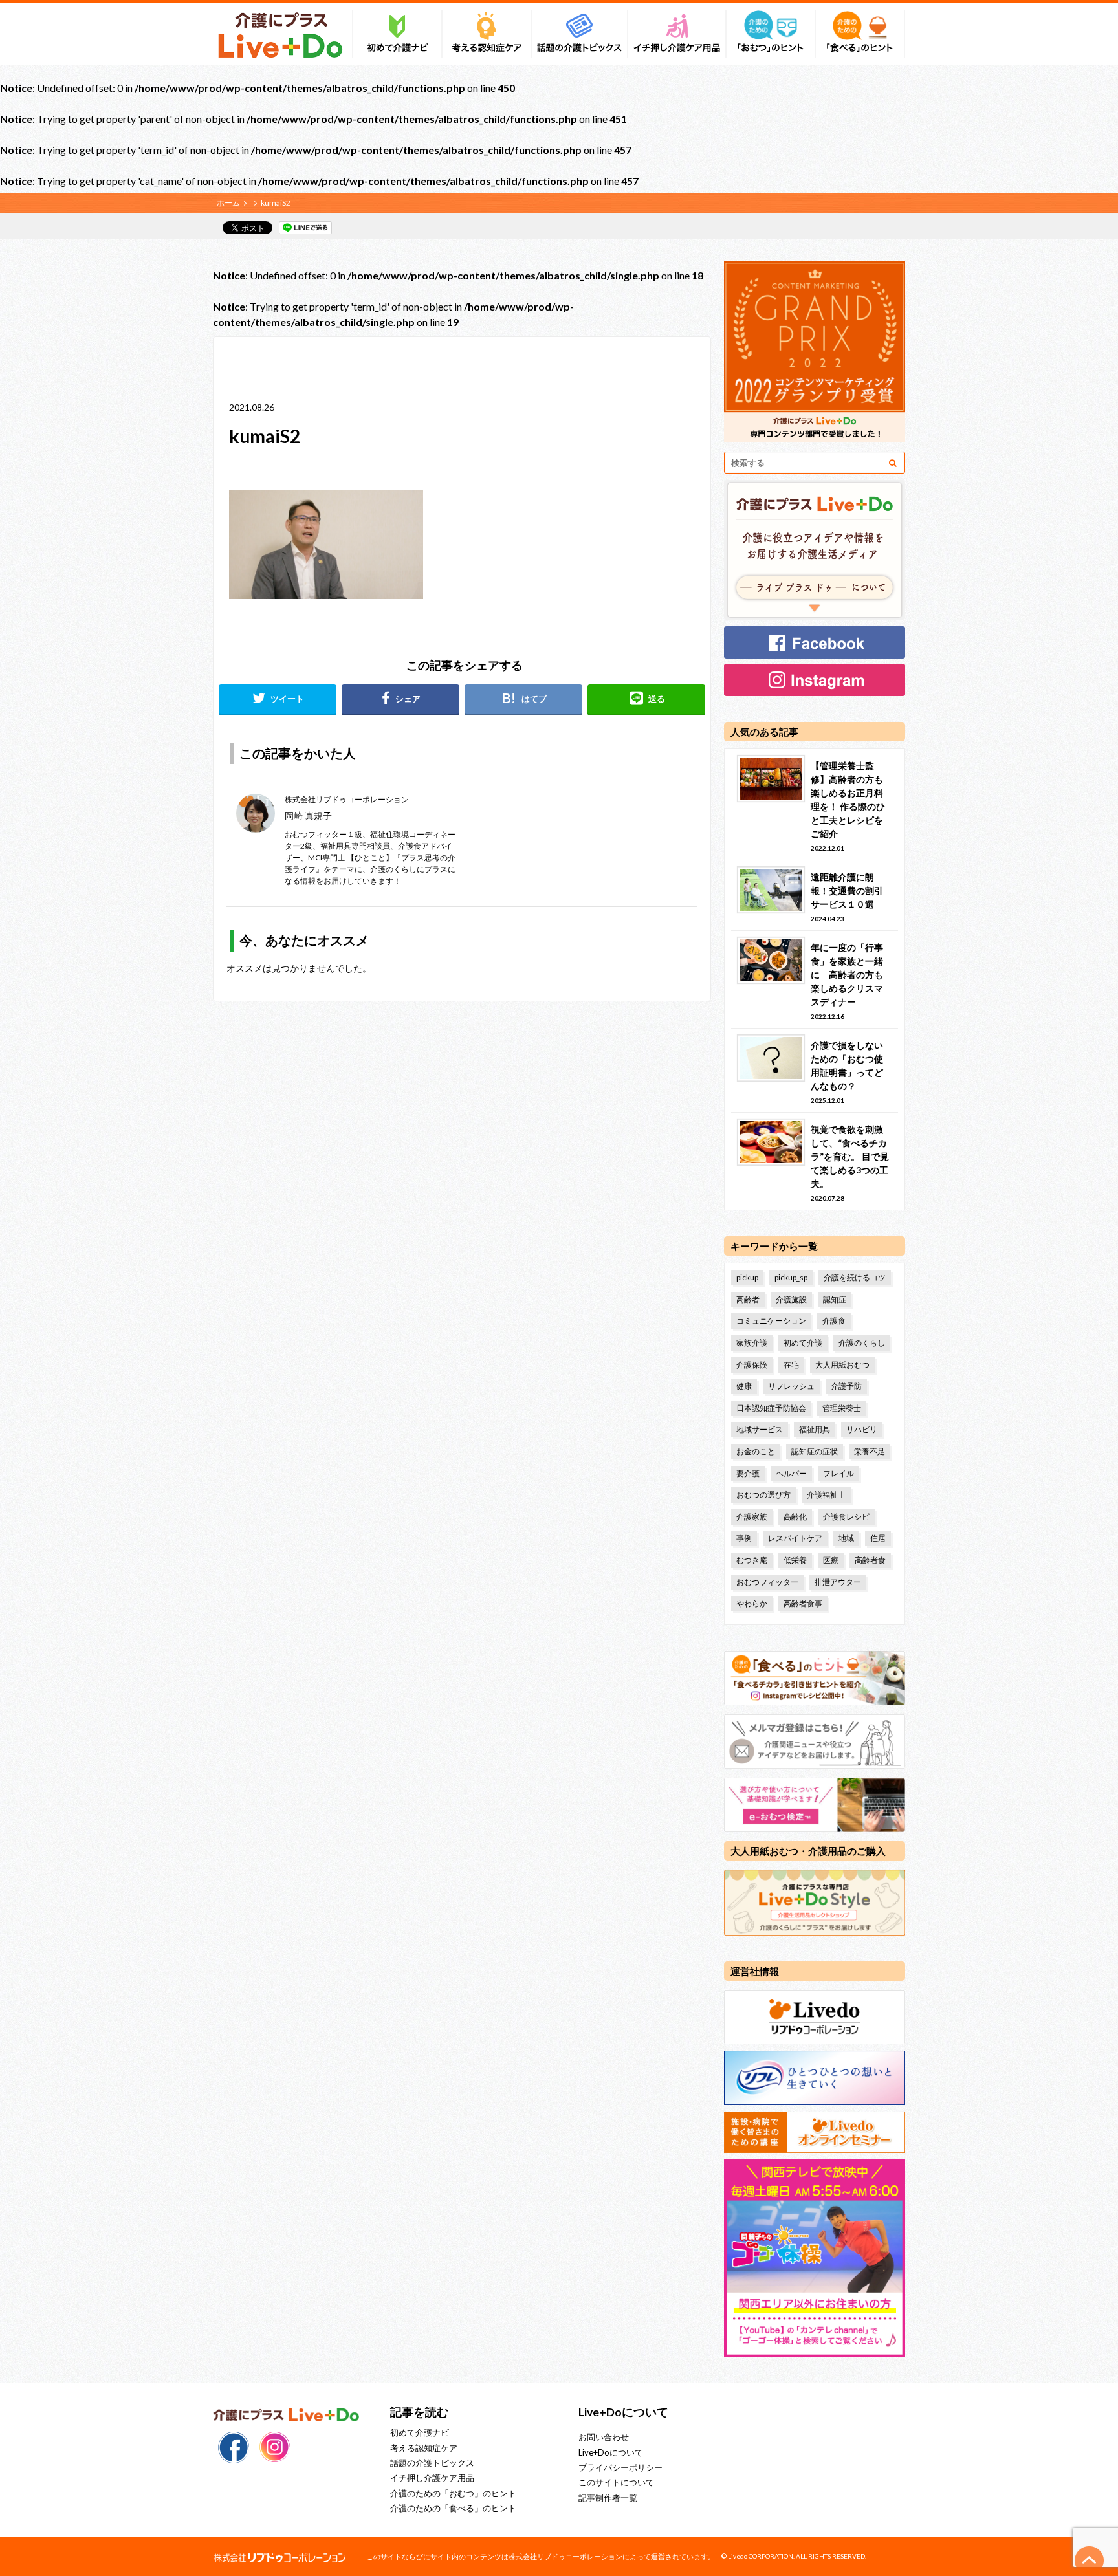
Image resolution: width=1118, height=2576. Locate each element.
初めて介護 (803, 1343)
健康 (744, 1386)
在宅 (791, 1365)
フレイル (838, 1473)
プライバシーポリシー (620, 2467)
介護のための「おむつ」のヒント (453, 2493)
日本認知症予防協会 (771, 1408)
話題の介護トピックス (432, 2463)
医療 (831, 1560)
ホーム (228, 203)
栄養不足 (870, 1451)
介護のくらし (862, 1343)
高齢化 (795, 1517)
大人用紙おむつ (842, 1365)
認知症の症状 (815, 1451)
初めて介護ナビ (420, 2432)
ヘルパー (791, 1473)
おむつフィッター (767, 1582)
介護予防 (846, 1386)
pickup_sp (791, 1277)
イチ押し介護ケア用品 (432, 2478)
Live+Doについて (611, 2452)
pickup (747, 1277)
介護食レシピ (846, 1517)
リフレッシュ (791, 1386)
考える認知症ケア (424, 2448)
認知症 (835, 1299)
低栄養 (795, 1560)
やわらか (752, 1603)
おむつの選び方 (763, 1495)
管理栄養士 (842, 1408)
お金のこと (756, 1451)
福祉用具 (815, 1429)
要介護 (748, 1473)
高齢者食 (870, 1560)
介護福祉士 (826, 1495)
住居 (878, 1538)
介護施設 (791, 1299)
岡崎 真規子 (308, 815)
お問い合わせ (604, 2437)
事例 (744, 1538)
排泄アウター (838, 1582)
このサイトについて (616, 2482)
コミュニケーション (771, 1321)
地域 (846, 1538)
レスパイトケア (795, 1538)
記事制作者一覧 (608, 2498)
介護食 (834, 1321)
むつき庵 (752, 1560)
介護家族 (752, 1517)
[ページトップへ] (1090, 2560)
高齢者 (748, 1299)
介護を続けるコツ (855, 1277)
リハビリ (862, 1429)
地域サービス (760, 1429)
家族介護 (752, 1343)
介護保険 (752, 1365)
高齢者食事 (803, 1603)
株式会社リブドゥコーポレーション (565, 2556)
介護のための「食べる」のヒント (453, 2508)
